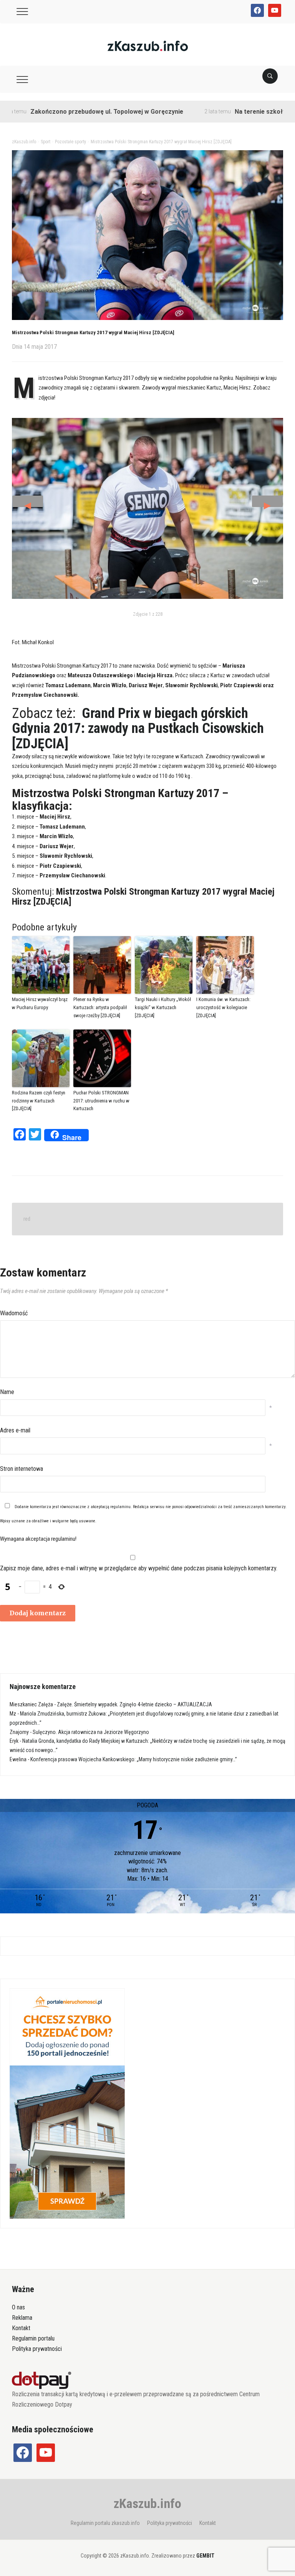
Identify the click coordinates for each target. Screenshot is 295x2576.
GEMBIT (205, 2556)
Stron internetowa (22, 1469)
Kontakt (21, 2328)
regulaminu (120, 1507)
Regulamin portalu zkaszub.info (105, 2523)
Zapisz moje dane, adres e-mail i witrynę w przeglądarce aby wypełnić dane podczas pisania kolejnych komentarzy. (139, 1568)
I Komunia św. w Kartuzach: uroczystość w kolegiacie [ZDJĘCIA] (223, 1007)
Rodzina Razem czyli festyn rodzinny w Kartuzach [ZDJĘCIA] (39, 1101)
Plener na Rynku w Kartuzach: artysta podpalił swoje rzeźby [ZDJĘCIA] (100, 1007)
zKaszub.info (147, 2503)
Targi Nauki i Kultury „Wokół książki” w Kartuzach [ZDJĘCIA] (163, 1007)
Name (7, 1392)
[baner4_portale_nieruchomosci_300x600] (67, 2103)
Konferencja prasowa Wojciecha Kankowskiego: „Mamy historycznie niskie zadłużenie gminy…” (134, 1759)
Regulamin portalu (33, 2338)
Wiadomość (14, 1313)
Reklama (22, 2318)
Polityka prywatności (37, 2349)
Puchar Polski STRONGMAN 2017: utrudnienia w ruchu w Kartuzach (101, 1101)
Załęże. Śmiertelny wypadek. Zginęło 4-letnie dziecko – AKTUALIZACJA (134, 1704)
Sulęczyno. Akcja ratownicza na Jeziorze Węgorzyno (91, 1732)
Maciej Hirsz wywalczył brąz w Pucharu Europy (40, 1003)
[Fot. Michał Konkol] (148, 508)
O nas (18, 2307)
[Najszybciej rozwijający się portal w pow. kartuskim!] (148, 46)
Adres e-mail (15, 1430)
